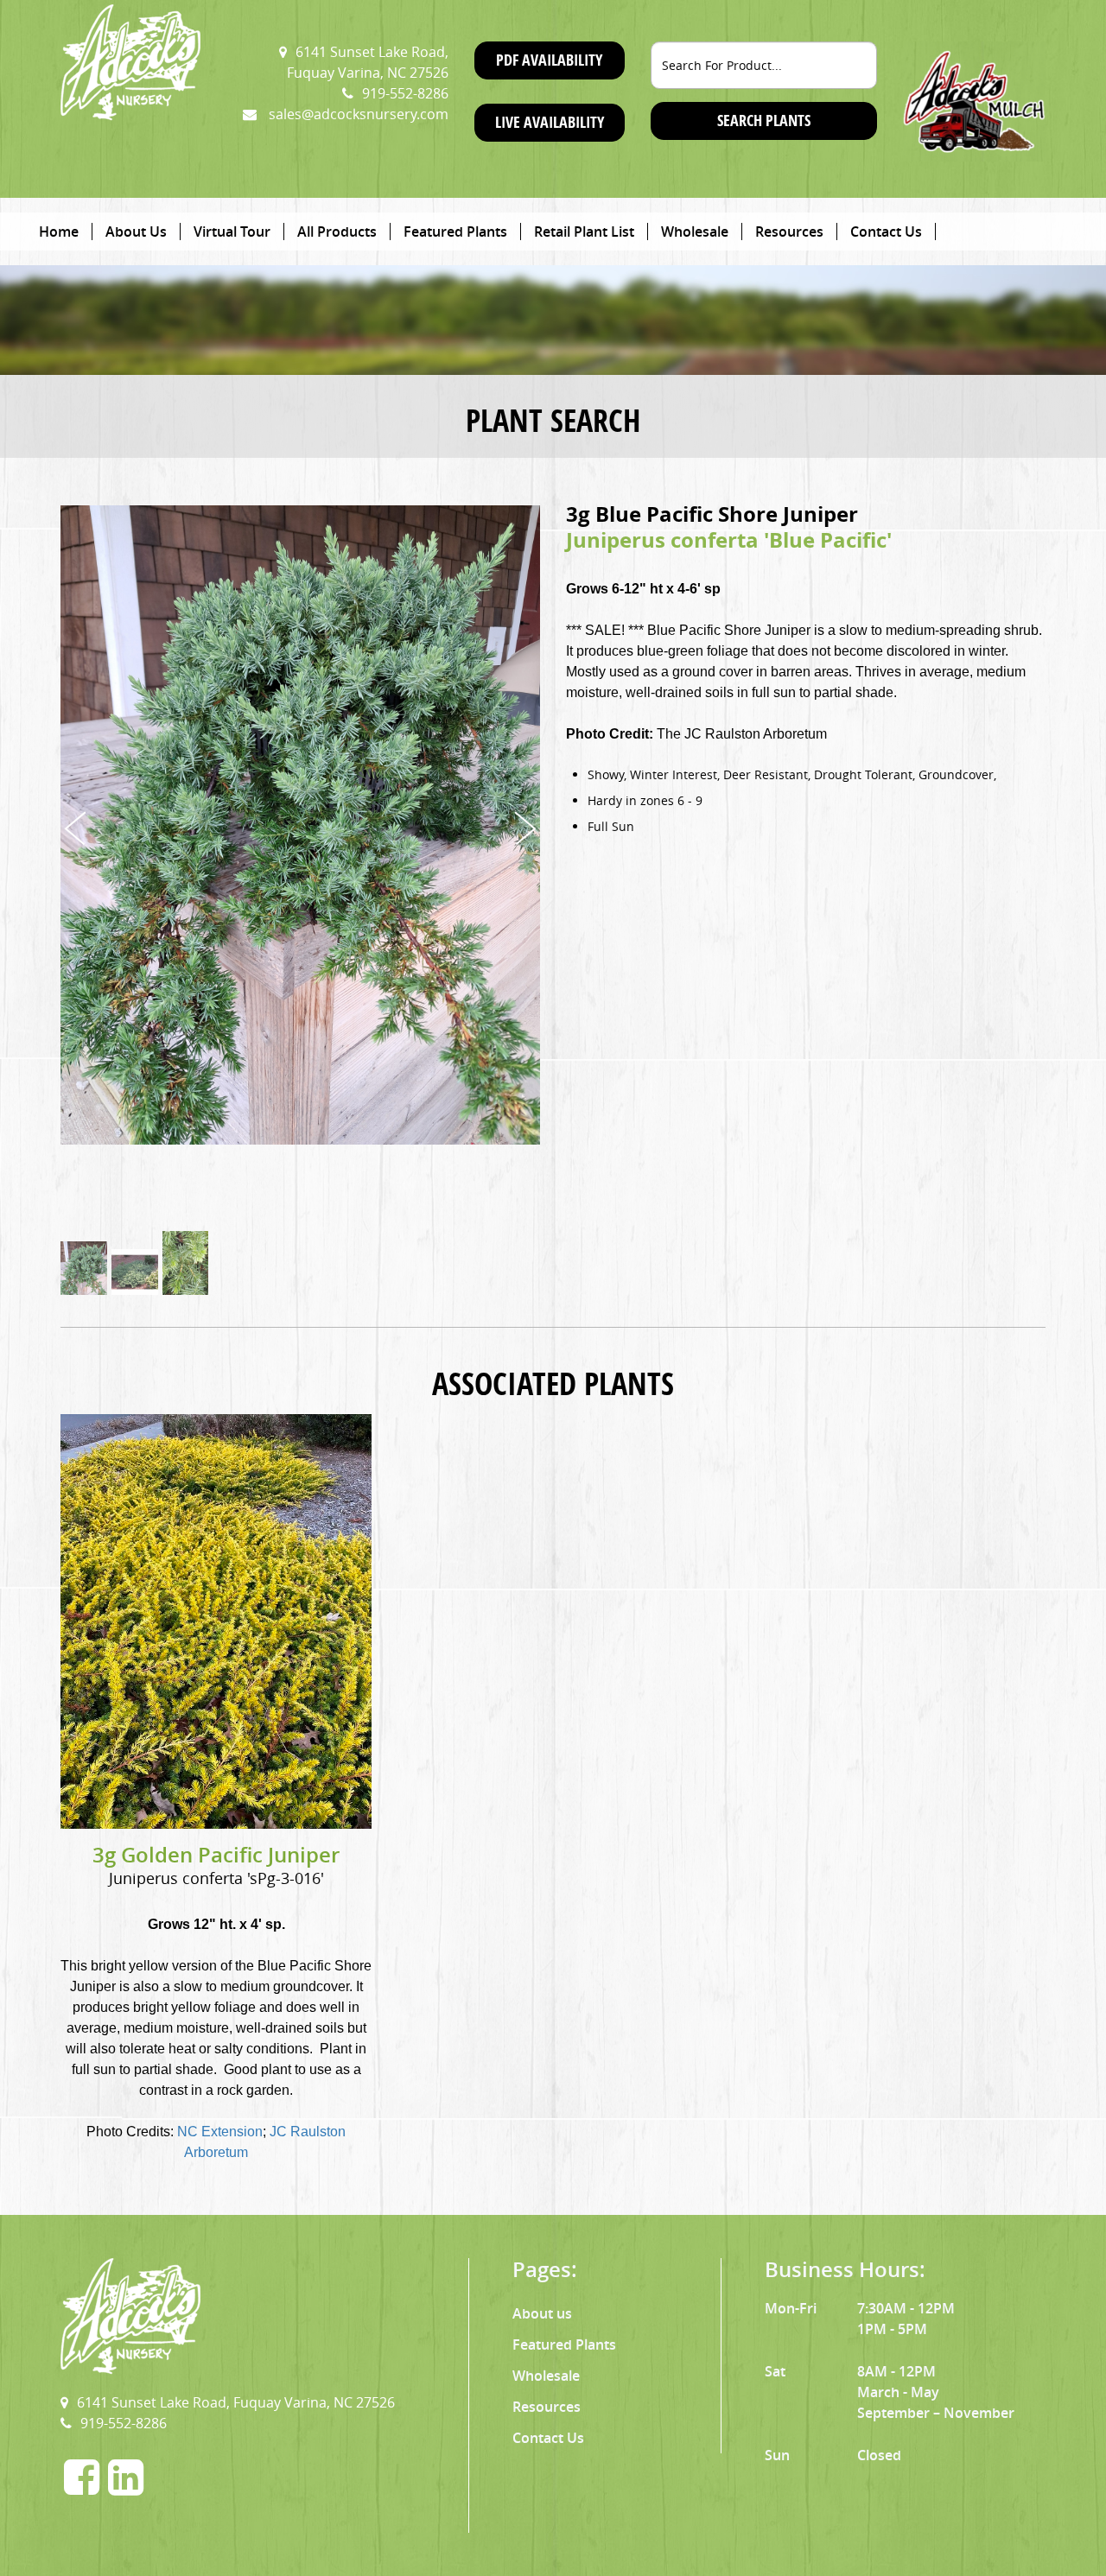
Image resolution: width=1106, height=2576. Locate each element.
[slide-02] (135, 1272)
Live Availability (550, 122)
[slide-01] (84, 1272)
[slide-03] (186, 1272)
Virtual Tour (232, 232)
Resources (789, 232)
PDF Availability (549, 60)
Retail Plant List (584, 232)
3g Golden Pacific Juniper (216, 1855)
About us (542, 2313)
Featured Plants (455, 232)
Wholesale (695, 232)
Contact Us (886, 232)
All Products (337, 232)
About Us (136, 232)
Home (59, 232)
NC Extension (220, 2132)
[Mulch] (974, 100)
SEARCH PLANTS (764, 121)
